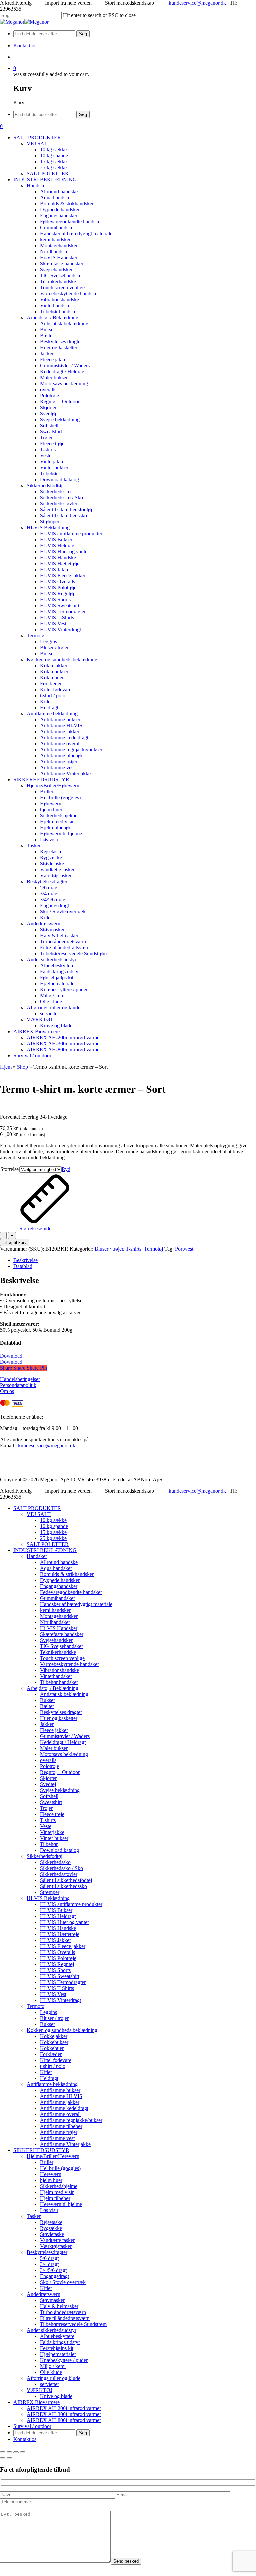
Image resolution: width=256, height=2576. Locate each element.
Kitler (46, 2072)
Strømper (50, 1892)
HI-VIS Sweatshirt (60, 1976)
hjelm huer (51, 2180)
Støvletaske (52, 2234)
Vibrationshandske (59, 1670)
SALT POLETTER (48, 1544)
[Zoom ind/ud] (3, 2452)
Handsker (37, 1556)
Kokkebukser (54, 2042)
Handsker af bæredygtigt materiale (76, 1604)
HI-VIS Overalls (57, 1952)
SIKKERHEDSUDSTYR (41, 2150)
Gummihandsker (57, 1598)
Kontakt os (25, 2439)
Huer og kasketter (59, 1718)
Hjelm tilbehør (55, 2198)
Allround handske (59, 1562)
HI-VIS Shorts (55, 1970)
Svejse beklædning (60, 1790)
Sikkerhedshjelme (59, 2186)
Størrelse (9, 1169)
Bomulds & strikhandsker (67, 1574)
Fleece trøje (52, 1814)
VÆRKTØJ (39, 2390)
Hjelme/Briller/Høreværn (53, 2156)
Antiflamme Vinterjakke (65, 2144)
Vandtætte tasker (57, 2240)
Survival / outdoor (32, 2426)
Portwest (184, 1249)
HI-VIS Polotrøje (58, 1958)
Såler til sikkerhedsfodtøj (66, 1880)
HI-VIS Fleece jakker (63, 1946)
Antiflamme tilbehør (61, 2126)
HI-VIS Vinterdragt (60, 2000)
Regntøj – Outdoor (60, 1772)
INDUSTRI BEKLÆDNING (45, 1550)
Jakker (47, 1724)
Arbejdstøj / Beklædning (52, 1688)
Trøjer (46, 1808)
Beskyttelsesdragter (47, 2252)
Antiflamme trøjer (59, 2132)
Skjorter (48, 1778)
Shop (22, 1067)
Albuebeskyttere (57, 2336)
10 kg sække (53, 1520)
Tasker (34, 2216)
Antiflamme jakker (60, 2102)
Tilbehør (49, 1844)
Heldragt (49, 2078)
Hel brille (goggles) (60, 2168)
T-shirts (133, 1249)
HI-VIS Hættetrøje (60, 1934)
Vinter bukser (54, 1838)
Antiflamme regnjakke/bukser (71, 2120)
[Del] (16, 2452)
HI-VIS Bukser (56, 1910)
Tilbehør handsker (59, 1682)
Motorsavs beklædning (64, 1754)
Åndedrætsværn (43, 2294)
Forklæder (51, 2054)
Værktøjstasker (56, 2246)
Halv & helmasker (59, 2306)
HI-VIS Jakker (55, 1940)
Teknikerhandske (58, 1652)
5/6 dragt (49, 2258)
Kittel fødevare (56, 2060)
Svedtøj (48, 1784)
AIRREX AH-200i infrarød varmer (64, 2408)
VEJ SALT (39, 1514)
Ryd (66, 1169)
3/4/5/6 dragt (53, 2270)
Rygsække (51, 2228)
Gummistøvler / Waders (65, 1736)
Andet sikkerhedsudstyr (51, 2330)
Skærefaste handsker (62, 1634)
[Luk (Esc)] (23, 2452)
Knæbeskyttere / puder (64, 2360)
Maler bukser (54, 1748)
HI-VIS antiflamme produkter (71, 1904)
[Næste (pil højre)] (9, 2458)
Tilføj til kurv (15, 1242)
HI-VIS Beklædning (48, 1898)
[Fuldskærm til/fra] (9, 2452)
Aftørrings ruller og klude (53, 2378)
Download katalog (59, 1850)
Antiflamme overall (60, 2114)
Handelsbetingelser (20, 1379)
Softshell (49, 1796)
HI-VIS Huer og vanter (64, 1922)
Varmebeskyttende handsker (69, 1664)
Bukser (47, 1700)
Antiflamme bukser (60, 2090)
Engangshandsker (59, 1586)
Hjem (6, 1067)
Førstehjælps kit (57, 2348)
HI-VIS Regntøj (57, 1964)
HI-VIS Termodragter (63, 1982)
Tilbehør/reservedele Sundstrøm (73, 2324)
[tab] (135, 1260)
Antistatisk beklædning (64, 1694)
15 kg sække (53, 1532)
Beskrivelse (25, 1260)
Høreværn (51, 2174)
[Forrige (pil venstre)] (3, 2458)
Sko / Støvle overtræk (63, 2282)
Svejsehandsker (56, 1640)
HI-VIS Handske (58, 1928)
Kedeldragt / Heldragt (63, 1742)
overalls (48, 1760)
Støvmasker (52, 2300)
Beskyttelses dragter (61, 1712)
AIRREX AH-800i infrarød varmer (64, 2420)
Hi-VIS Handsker (59, 1628)
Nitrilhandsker (55, 1622)
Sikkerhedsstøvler (59, 1874)
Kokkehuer (52, 2048)
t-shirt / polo (53, 2066)
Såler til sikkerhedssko (63, 1886)
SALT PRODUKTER (37, 1508)
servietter (49, 2384)
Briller (47, 2162)
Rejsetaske (51, 2222)
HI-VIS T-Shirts (57, 1988)
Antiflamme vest (57, 2138)
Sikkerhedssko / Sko (61, 1868)
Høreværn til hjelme (61, 2204)
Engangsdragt (54, 2276)
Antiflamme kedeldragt (64, 2108)
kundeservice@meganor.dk (197, 3)
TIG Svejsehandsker (61, 1646)
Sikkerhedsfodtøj (44, 1856)
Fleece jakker (54, 1730)
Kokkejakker (54, 2036)
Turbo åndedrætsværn (63, 2312)
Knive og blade (56, 2396)
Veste (46, 1826)
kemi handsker (55, 1610)
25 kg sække (53, 1538)
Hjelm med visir (57, 2192)
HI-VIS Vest (53, 1994)
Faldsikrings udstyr (60, 2342)
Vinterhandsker (56, 1676)
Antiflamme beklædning (52, 2084)
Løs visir (49, 2210)
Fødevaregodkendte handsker (71, 1592)
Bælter (47, 1706)
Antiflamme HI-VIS (61, 2096)
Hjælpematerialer (58, 2354)
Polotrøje (49, 1766)
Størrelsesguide (35, 1228)
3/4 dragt (49, 2264)
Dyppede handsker (60, 1580)
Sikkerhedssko (55, 1862)
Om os (7, 1391)
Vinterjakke (52, 1832)
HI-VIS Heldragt (58, 1916)
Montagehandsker (59, 1616)
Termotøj (153, 1249)
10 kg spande (54, 1526)
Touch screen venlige (62, 1658)
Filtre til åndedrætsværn (65, 2318)
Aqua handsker (56, 1568)
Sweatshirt (51, 1802)
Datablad (23, 1266)
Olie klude (51, 2372)
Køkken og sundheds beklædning (62, 2030)
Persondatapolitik (18, 1385)
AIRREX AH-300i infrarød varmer (64, 2414)
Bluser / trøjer (109, 1249)
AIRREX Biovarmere (36, 2402)
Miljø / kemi (53, 2366)
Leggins (48, 2012)
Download (11, 1356)
